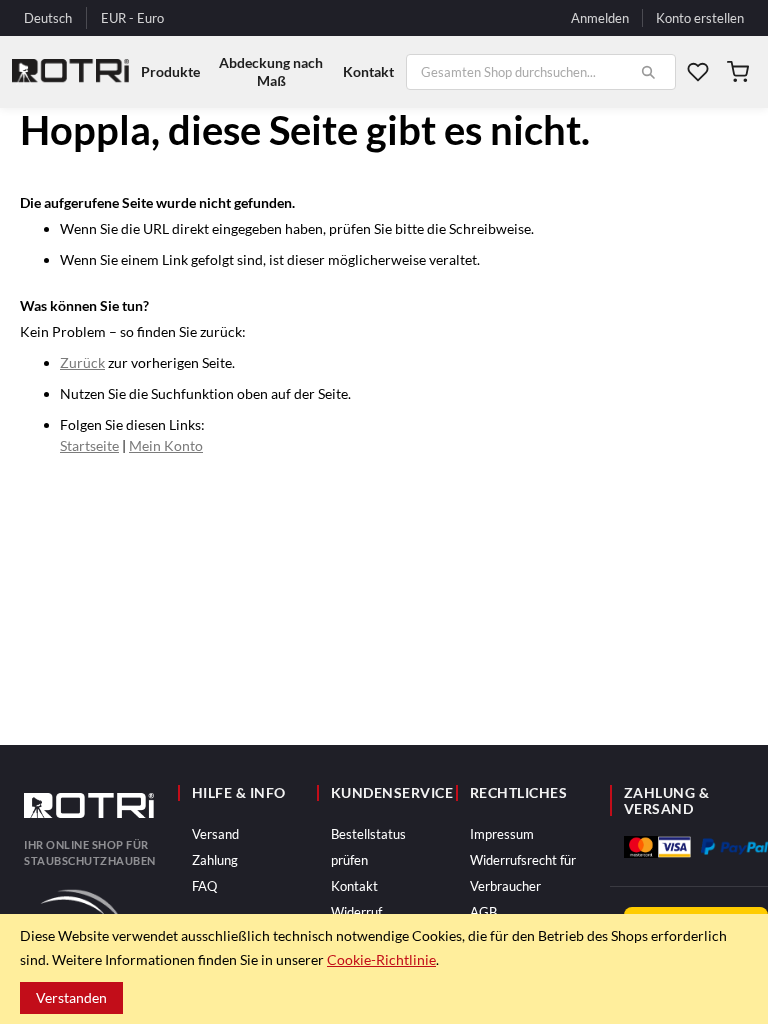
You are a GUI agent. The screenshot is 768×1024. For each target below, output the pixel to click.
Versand (215, 834)
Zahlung (215, 860)
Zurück (82, 362)
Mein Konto (166, 445)
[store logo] (70, 72)
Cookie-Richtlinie (381, 959)
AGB (483, 912)
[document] (384, 969)
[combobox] (541, 72)
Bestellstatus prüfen (368, 847)
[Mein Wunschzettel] (698, 72)
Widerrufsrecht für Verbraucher (523, 873)
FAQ (204, 886)
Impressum (502, 834)
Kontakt (354, 886)
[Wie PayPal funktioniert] (734, 846)
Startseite (89, 445)
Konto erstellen (700, 18)
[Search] (648, 72)
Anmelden (600, 18)
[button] (132, 19)
